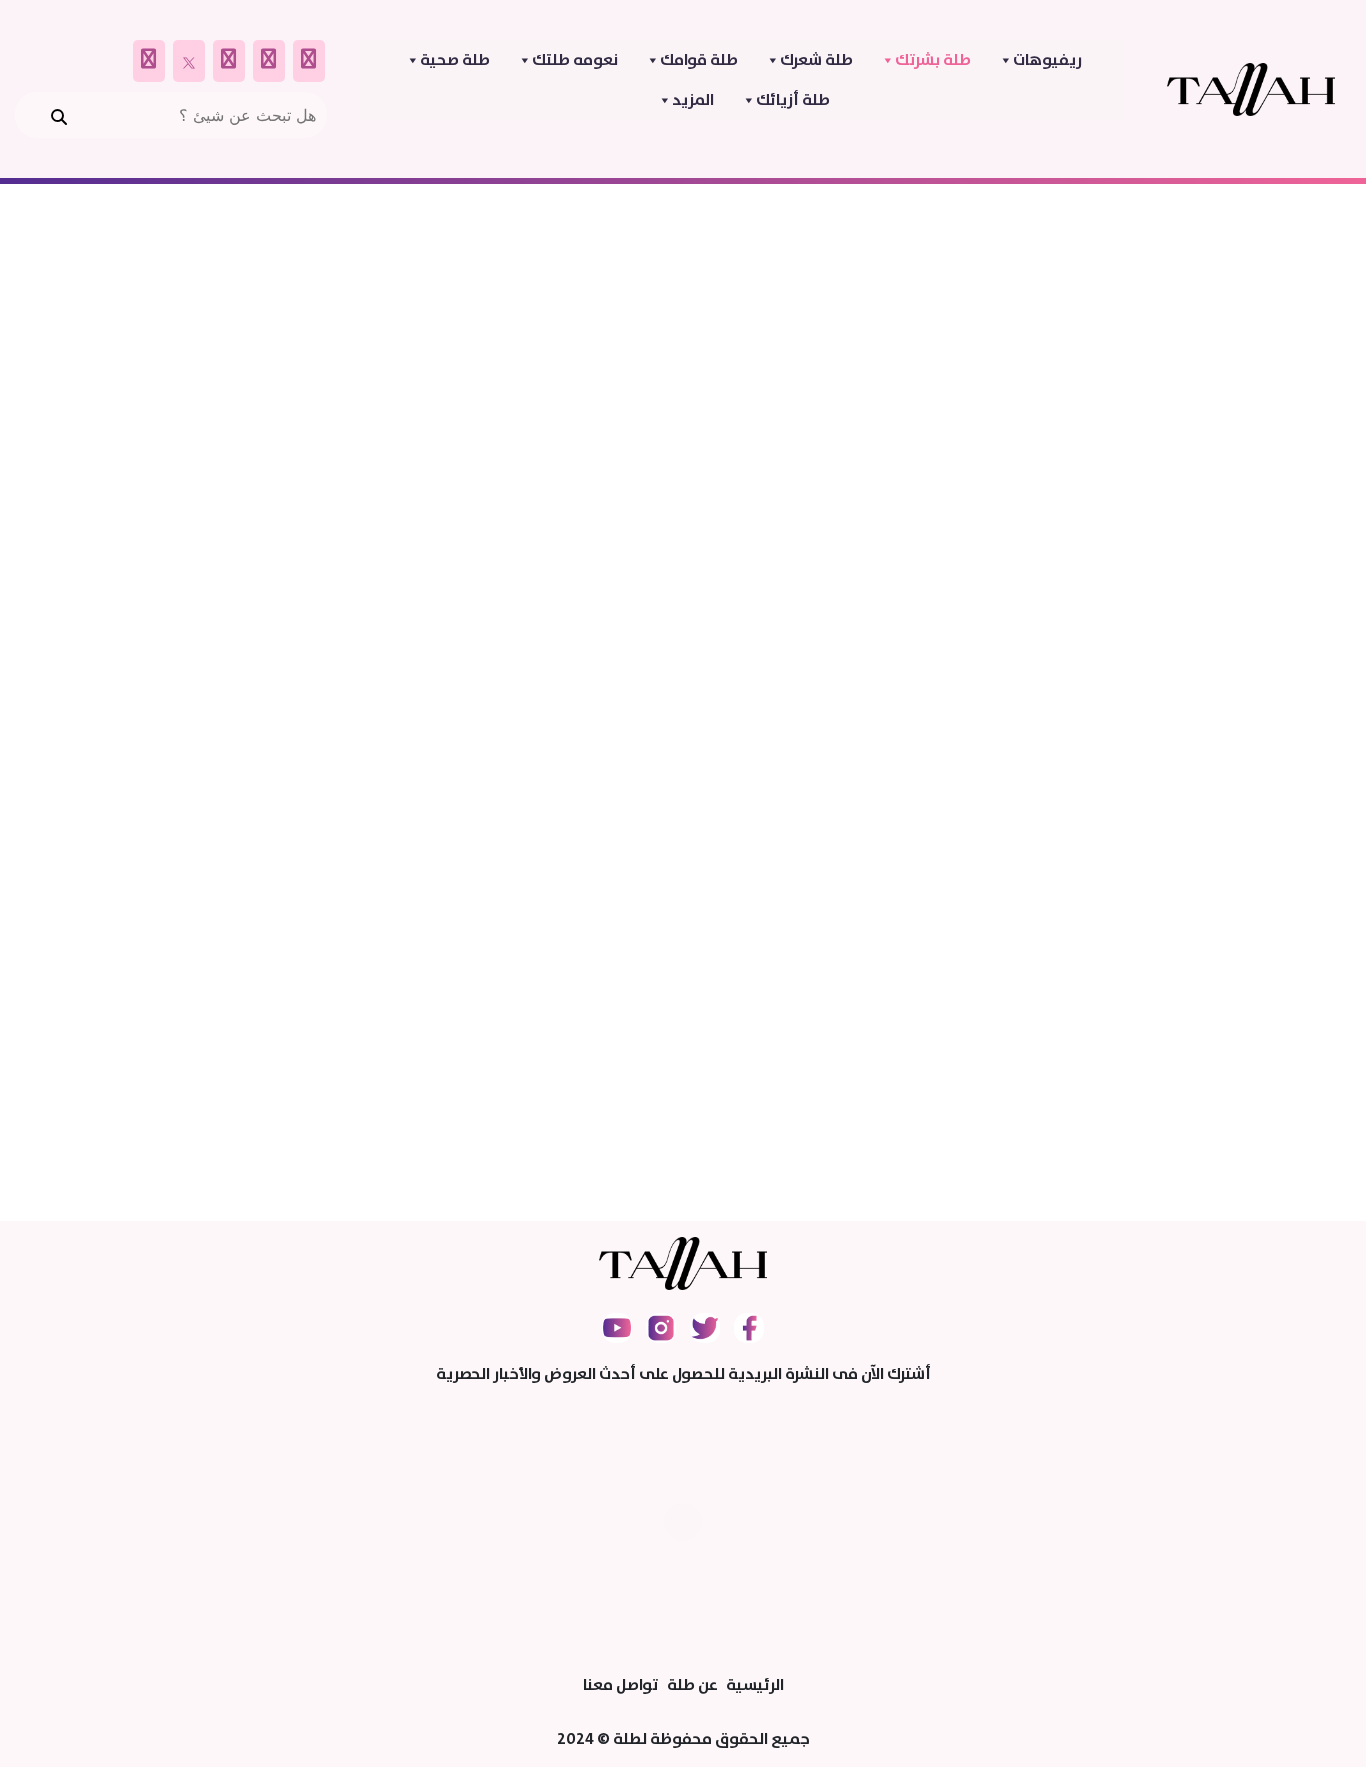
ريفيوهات (1047, 60)
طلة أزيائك (793, 100)
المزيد (693, 100)
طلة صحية (455, 60)
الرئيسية (755, 1685)
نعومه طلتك (575, 60)
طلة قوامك (699, 60)
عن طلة (692, 1685)
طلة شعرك (816, 60)
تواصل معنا (621, 1685)
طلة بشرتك (933, 60)
